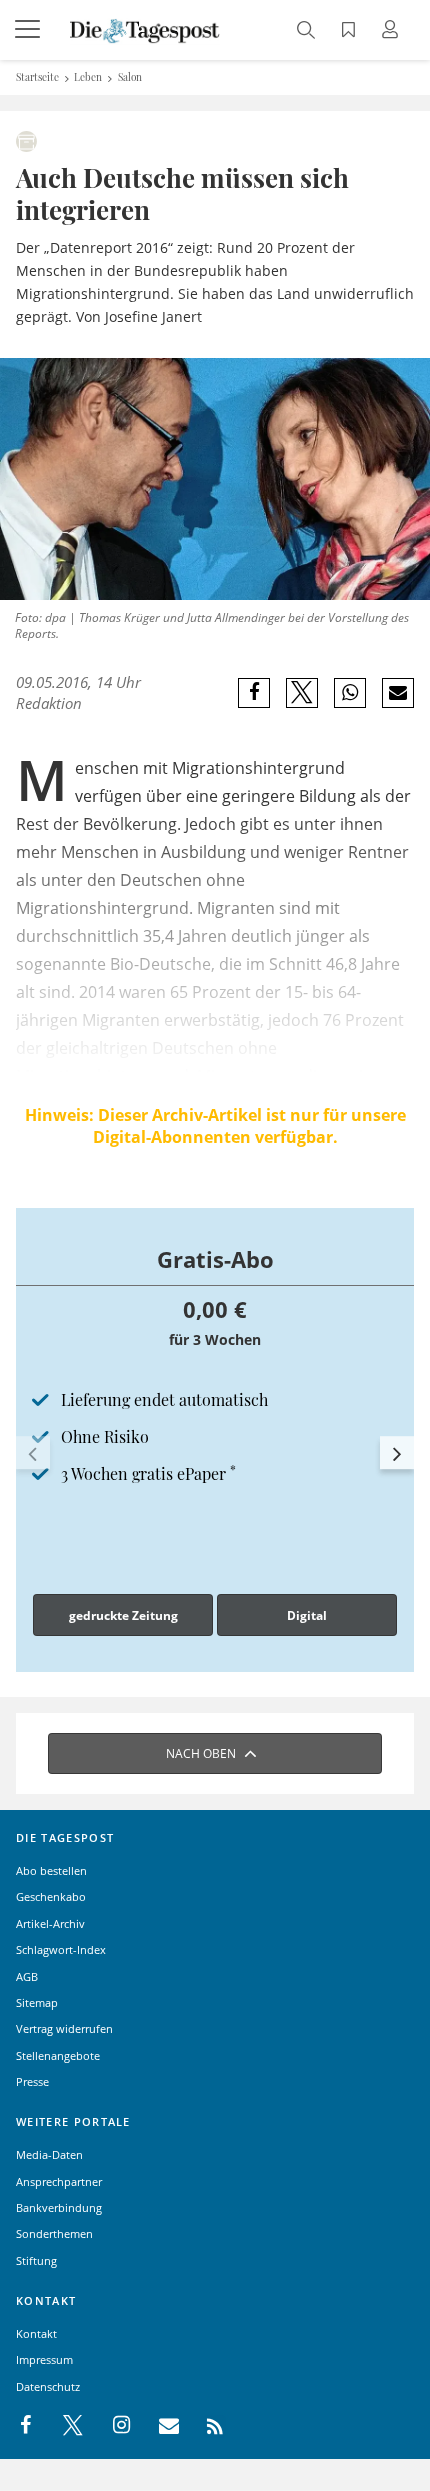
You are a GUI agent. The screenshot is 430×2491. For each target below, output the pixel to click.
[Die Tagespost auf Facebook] (27, 2426)
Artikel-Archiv (50, 1923)
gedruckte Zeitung (123, 1615)
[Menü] (30, 30)
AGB (27, 1976)
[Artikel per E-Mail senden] (397, 693)
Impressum (44, 2359)
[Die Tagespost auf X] (63, 2426)
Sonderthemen (54, 2233)
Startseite (37, 77)
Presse (32, 2081)
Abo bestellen (51, 1870)
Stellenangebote (58, 2055)
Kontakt (36, 2333)
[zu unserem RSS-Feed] (204, 2426)
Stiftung (36, 2260)
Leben (88, 77)
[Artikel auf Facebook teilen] (254, 693)
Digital (307, 1615)
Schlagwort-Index (61, 1949)
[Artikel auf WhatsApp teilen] (350, 693)
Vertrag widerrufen (64, 2028)
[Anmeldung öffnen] (393, 31)
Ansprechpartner (59, 2181)
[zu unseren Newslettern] (159, 2426)
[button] (33, 1453)
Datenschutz (48, 2386)
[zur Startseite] (145, 29)
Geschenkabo (51, 1896)
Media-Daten (49, 2154)
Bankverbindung (59, 2207)
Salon (130, 77)
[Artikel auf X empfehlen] (302, 693)
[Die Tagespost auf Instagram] (111, 2426)
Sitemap (37, 2002)
